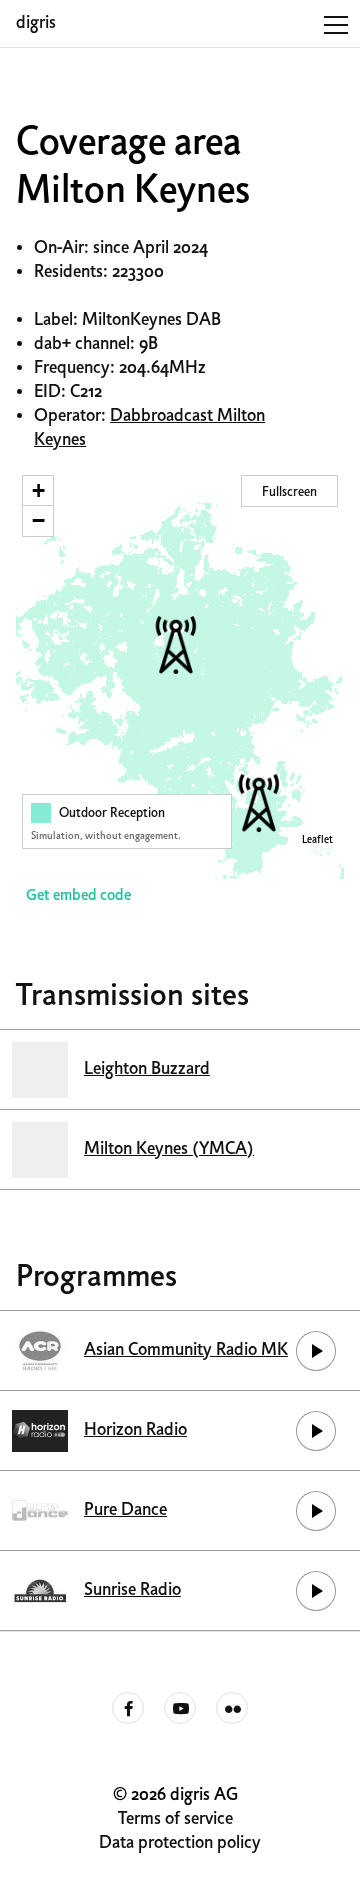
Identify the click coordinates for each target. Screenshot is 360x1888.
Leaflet (317, 840)
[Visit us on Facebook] (128, 1709)
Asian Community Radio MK (186, 1350)
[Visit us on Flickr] (232, 1709)
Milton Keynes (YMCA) (169, 1149)
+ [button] (38, 490)
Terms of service (175, 1819)
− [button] (38, 520)
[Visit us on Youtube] (180, 1709)
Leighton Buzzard (147, 1069)
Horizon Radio (135, 1430)
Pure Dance (125, 1510)
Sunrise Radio (132, 1590)
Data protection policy (180, 1843)
